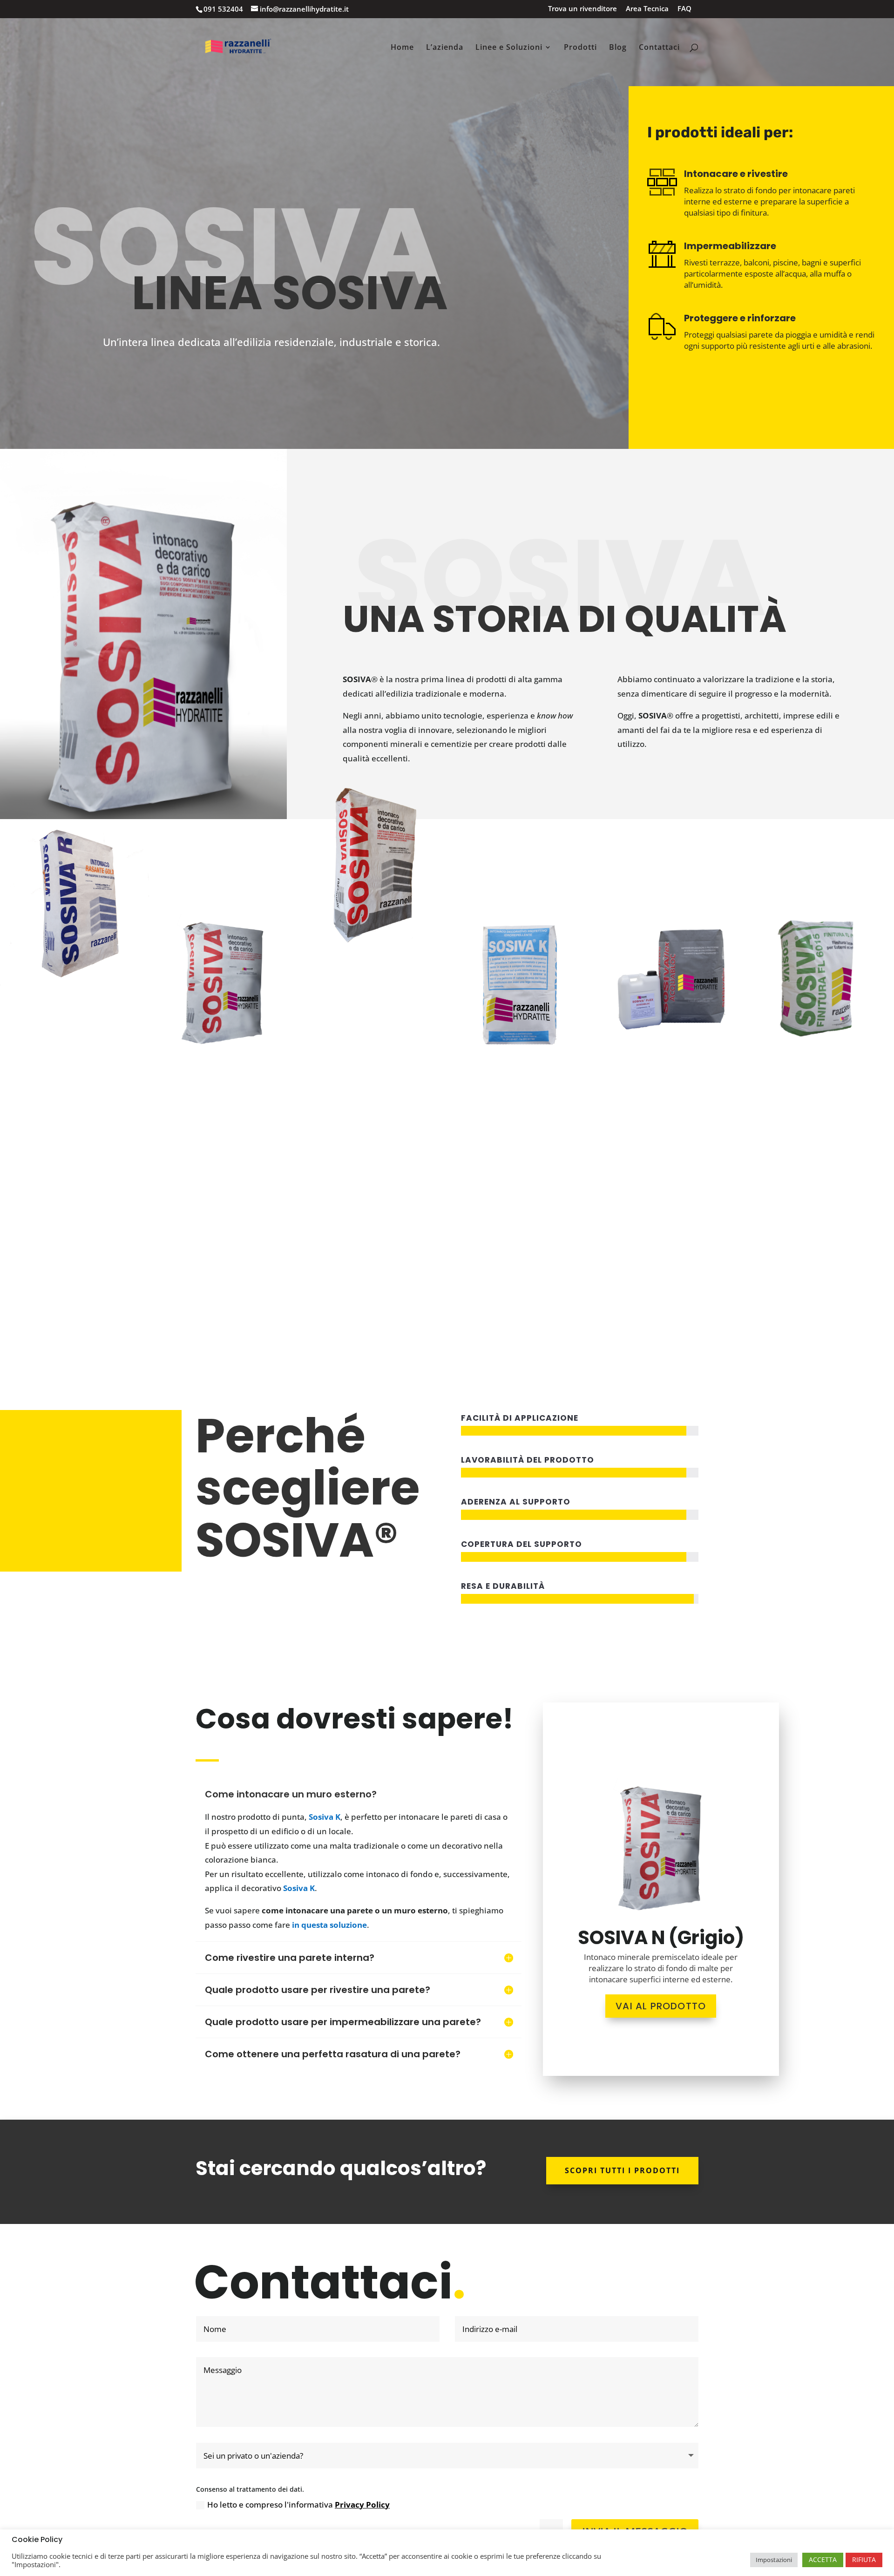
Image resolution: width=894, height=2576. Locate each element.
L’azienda (445, 48)
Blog (618, 48)
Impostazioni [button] (774, 2560)
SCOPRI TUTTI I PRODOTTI (622, 2170)
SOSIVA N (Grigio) (661, 1938)
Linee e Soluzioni (509, 48)
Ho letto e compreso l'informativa (298, 2505)
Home (402, 48)
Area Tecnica (647, 9)
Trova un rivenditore (582, 9)
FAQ (684, 9)
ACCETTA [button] (823, 2559)
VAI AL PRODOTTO (661, 2006)
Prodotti (580, 48)
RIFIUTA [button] (864, 2559)
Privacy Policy (362, 2505)
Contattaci (659, 48)
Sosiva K (325, 1817)
